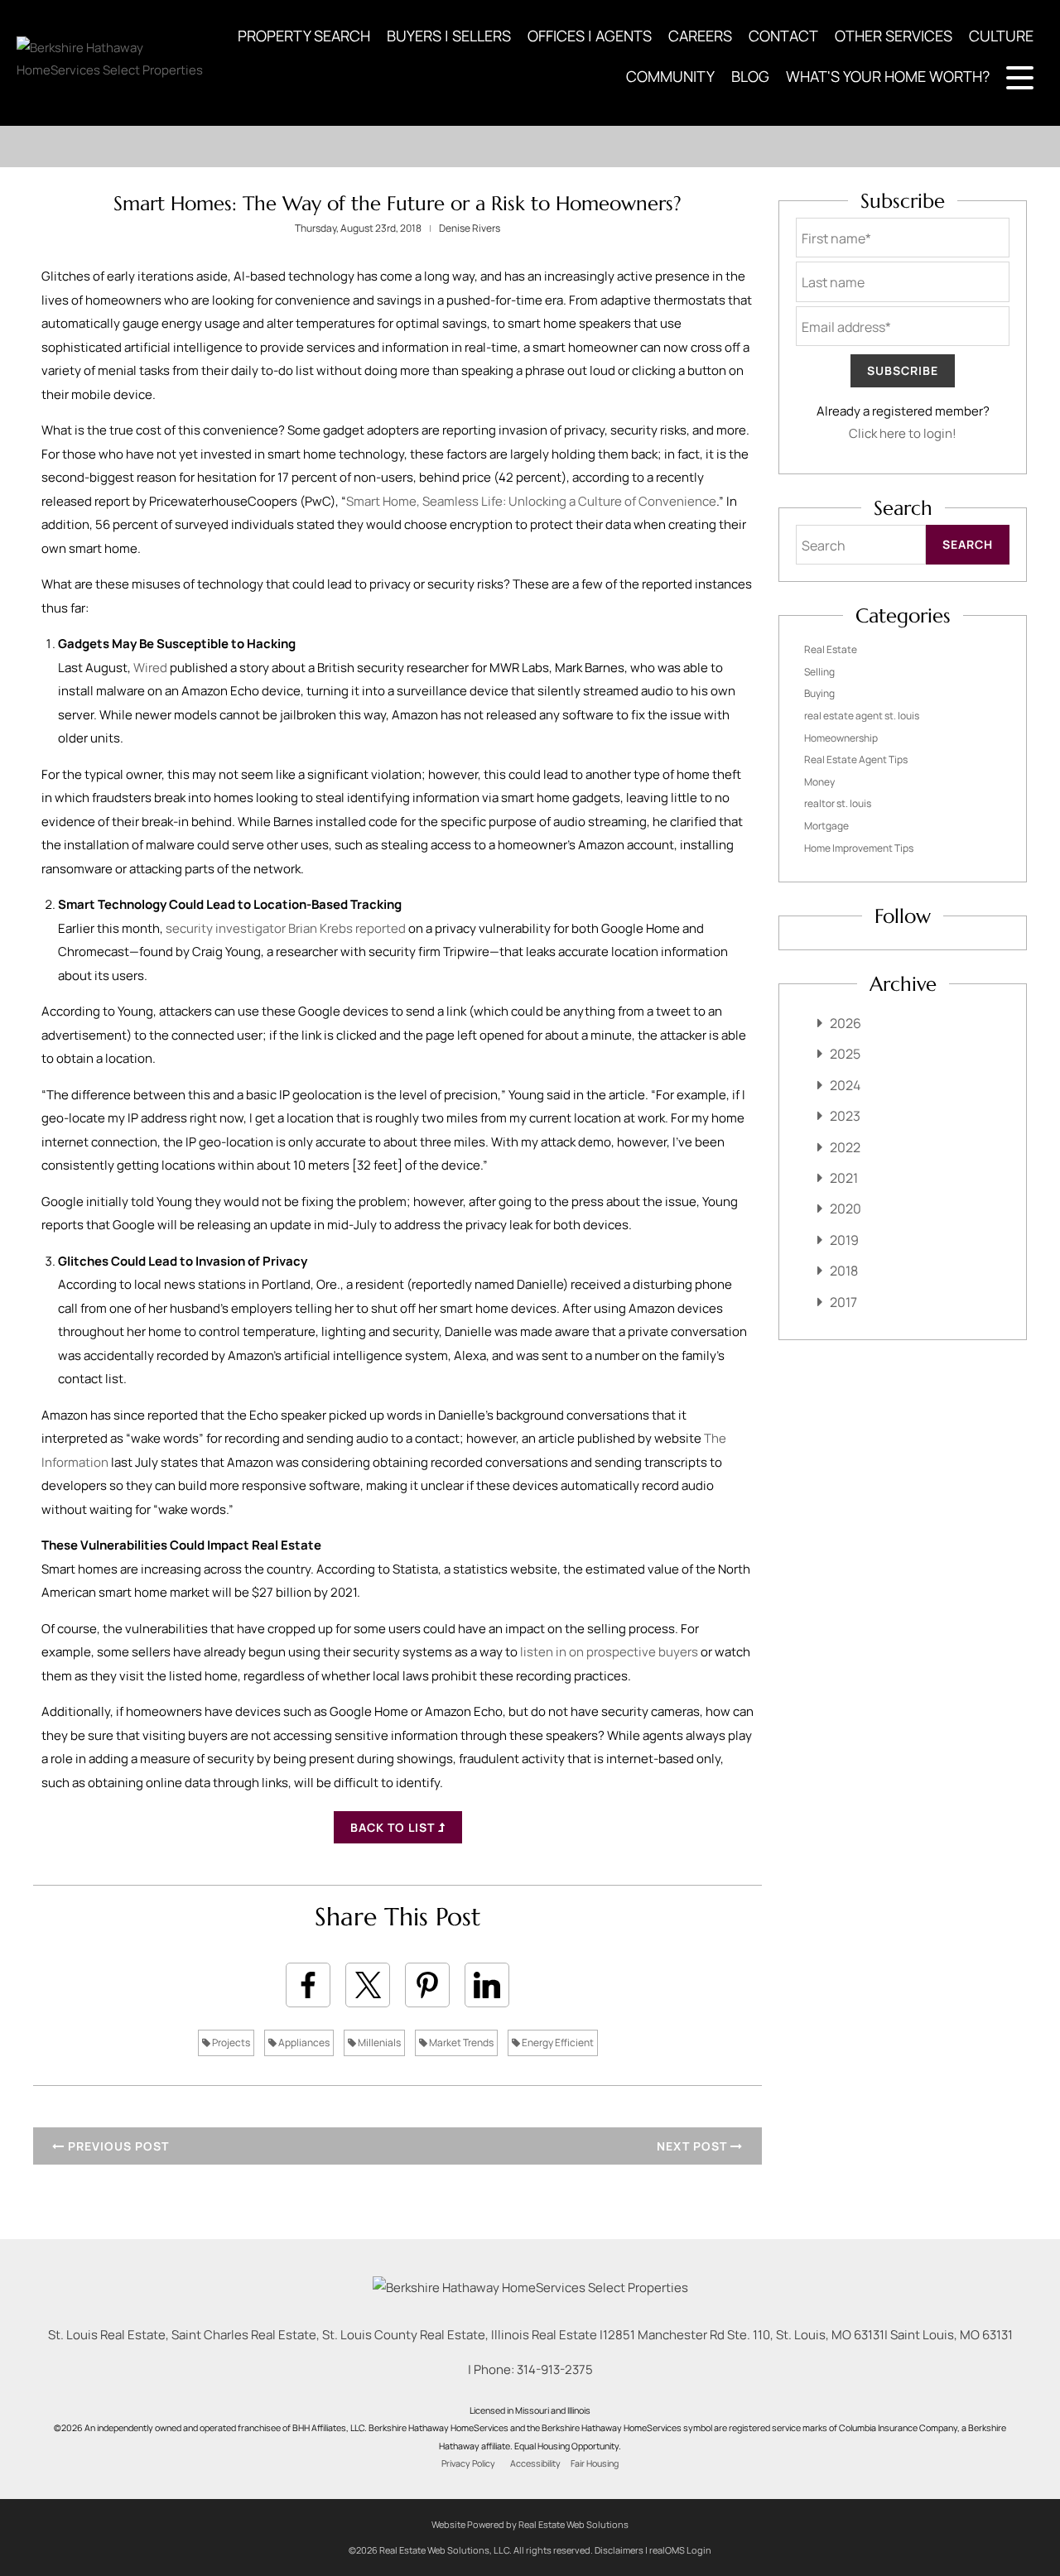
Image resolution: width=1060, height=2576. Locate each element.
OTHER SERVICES (894, 36)
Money (819, 782)
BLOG (750, 76)
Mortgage (826, 826)
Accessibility (535, 2463)
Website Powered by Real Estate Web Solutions (530, 2524)
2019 (844, 1240)
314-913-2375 (555, 2369)
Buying (819, 693)
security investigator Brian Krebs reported (286, 928)
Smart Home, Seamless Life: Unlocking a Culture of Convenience (531, 501)
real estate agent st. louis (862, 716)
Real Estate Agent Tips (856, 759)
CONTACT (783, 36)
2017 (843, 1302)
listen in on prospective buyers (609, 1652)
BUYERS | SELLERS (449, 36)
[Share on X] (368, 1985)
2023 (845, 1116)
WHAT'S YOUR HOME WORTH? (888, 76)
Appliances (303, 2043)
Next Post (694, 2146)
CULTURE (1001, 36)
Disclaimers (619, 2550)
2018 (844, 1271)
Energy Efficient (557, 2043)
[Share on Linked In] (487, 1985)
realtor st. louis (838, 803)
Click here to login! (903, 433)
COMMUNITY (670, 76)
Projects (230, 2043)
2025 (845, 1054)
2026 (846, 1023)
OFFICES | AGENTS (590, 36)
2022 (845, 1147)
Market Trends (460, 2043)
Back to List (394, 1827)
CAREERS (700, 36)
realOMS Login (680, 2550)
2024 (845, 1085)
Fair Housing (595, 2463)
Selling (819, 672)
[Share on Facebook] (308, 1985)
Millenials (378, 2043)
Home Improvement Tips (859, 848)
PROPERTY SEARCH (304, 36)
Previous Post (117, 2146)
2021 (844, 1178)
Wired (150, 668)
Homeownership (841, 738)
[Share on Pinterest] (427, 1985)
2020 (846, 1209)
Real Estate (831, 649)
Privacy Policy (468, 2463)
